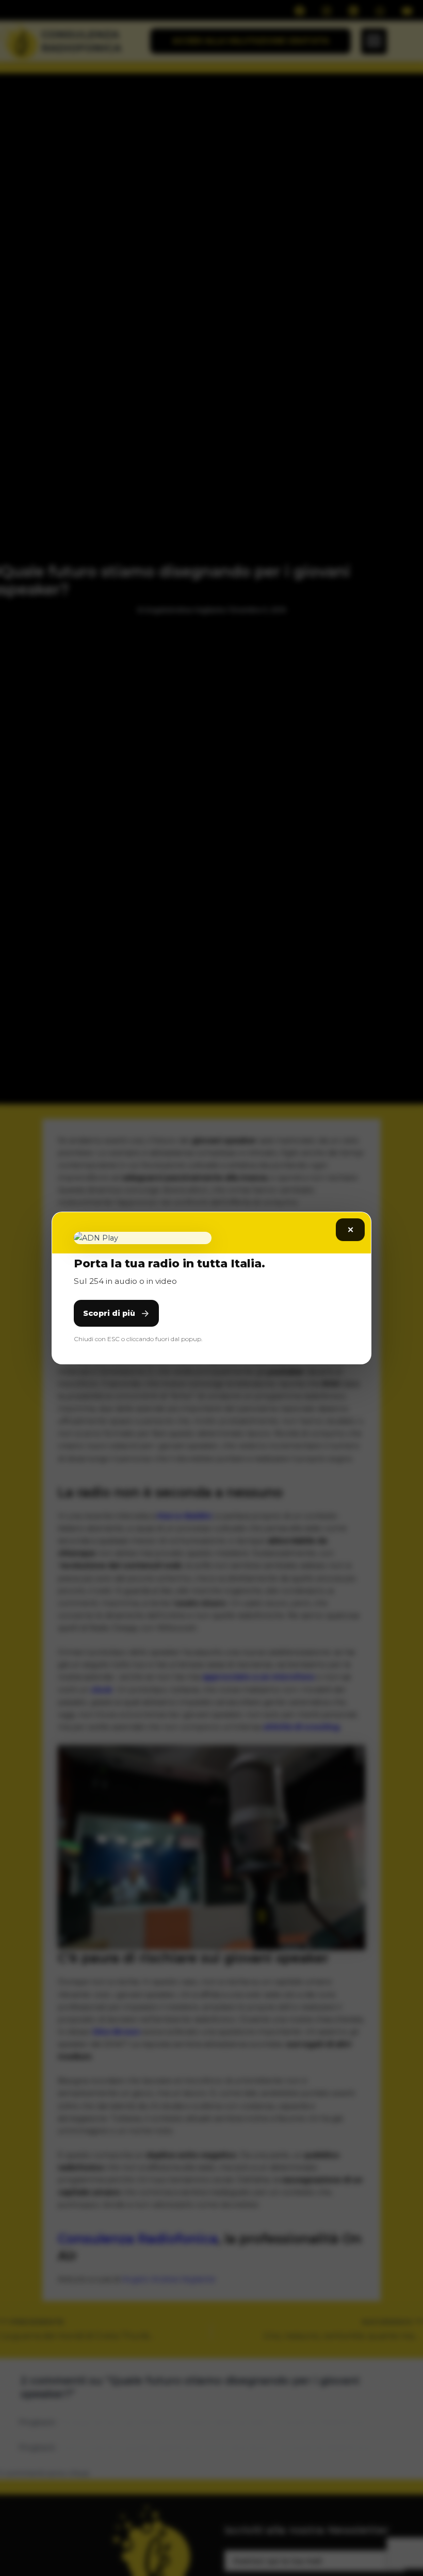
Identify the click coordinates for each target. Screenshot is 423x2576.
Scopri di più (109, 1313)
